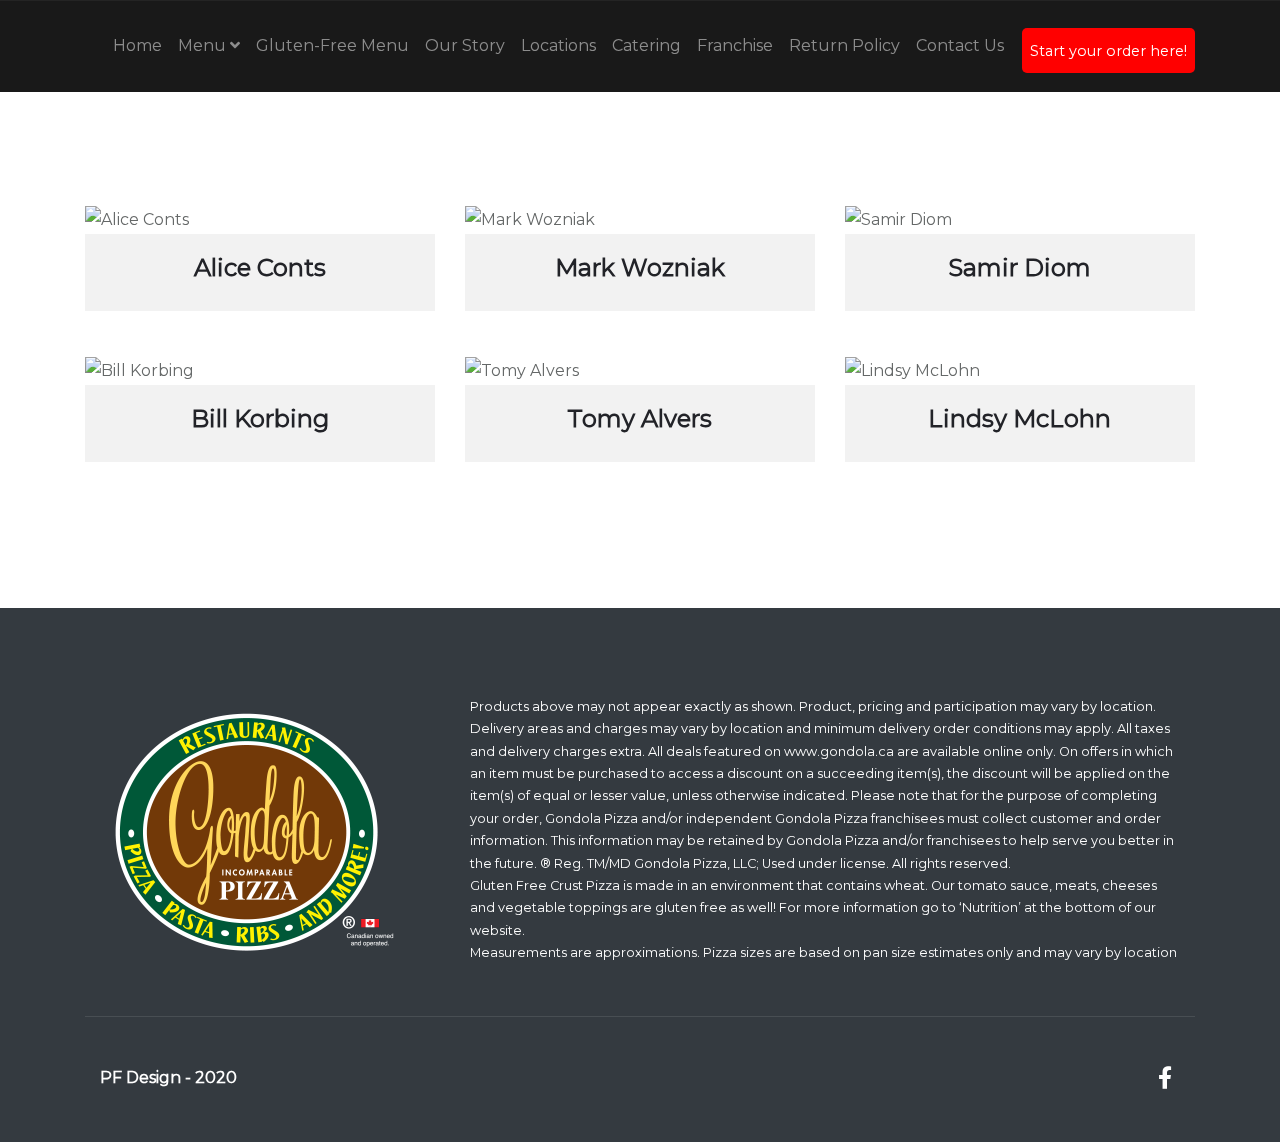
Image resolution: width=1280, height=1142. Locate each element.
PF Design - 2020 (168, 1077)
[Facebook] (1164, 1078)
